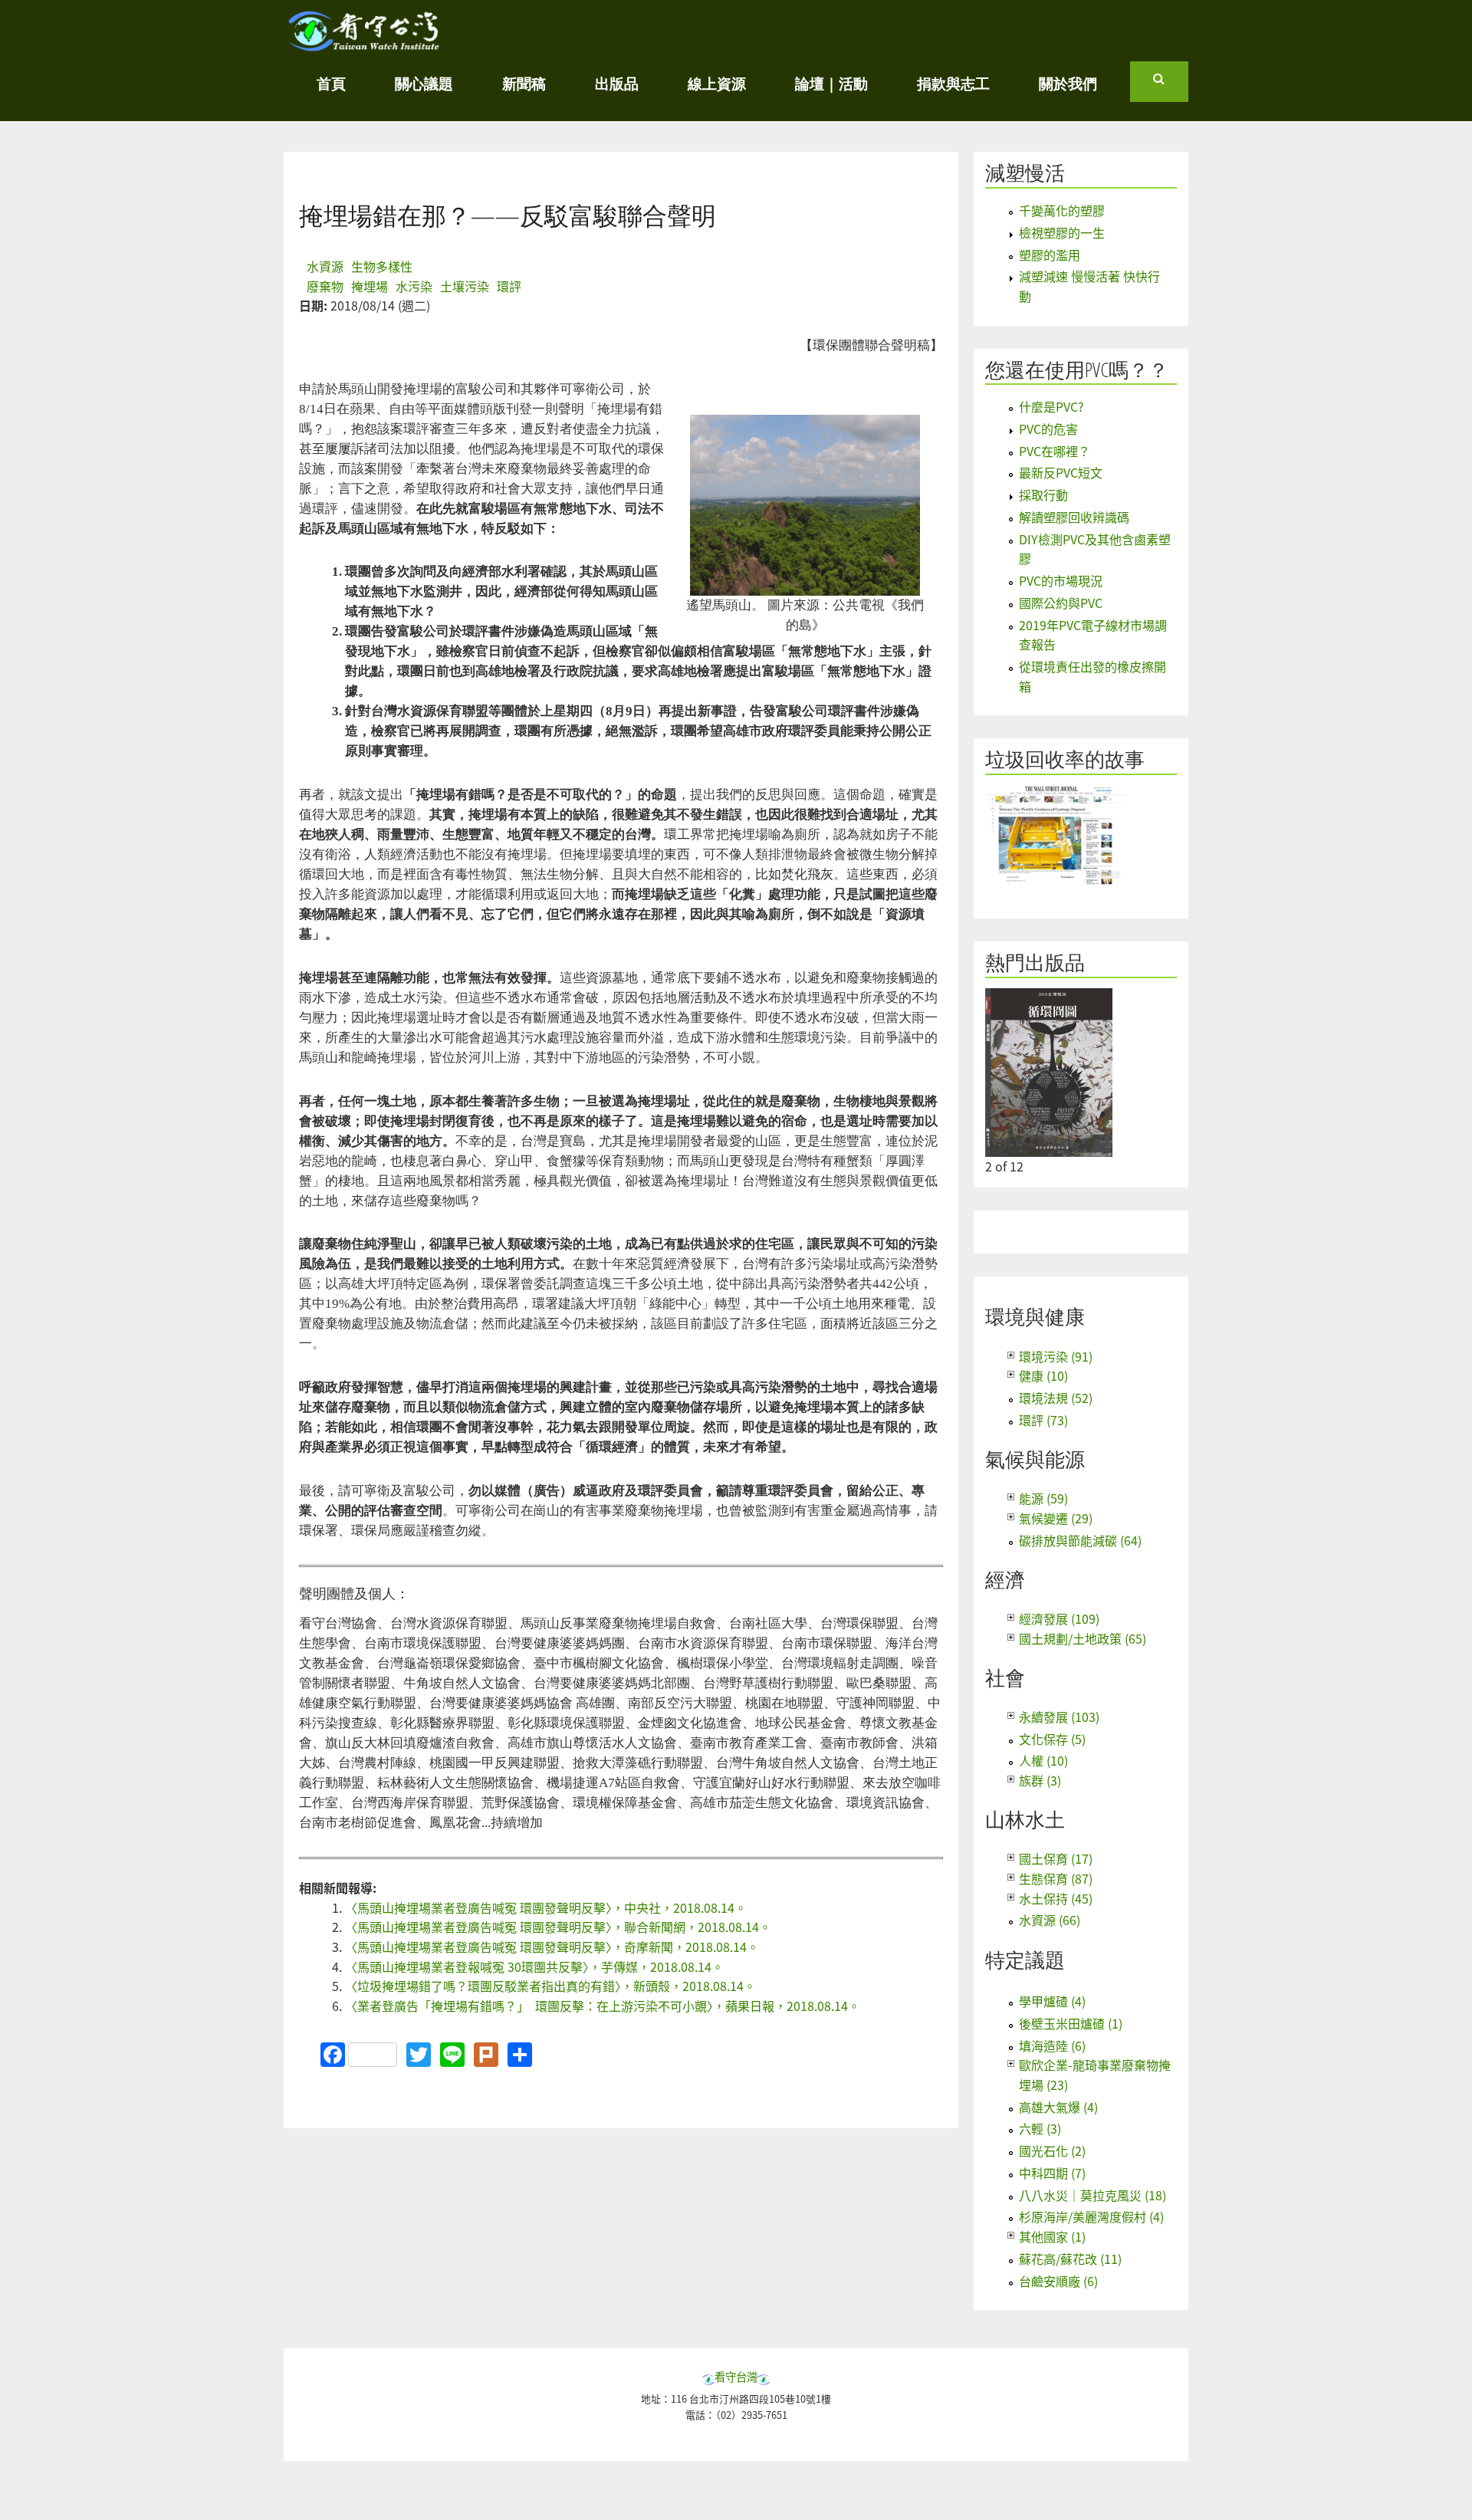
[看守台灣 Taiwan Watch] (364, 44)
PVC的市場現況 (1061, 580)
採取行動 (1043, 494)
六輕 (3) (1040, 2128)
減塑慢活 (1025, 173)
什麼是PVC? (1051, 406)
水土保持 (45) (1056, 1898)
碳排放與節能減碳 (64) (1080, 1540)
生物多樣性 (382, 266)
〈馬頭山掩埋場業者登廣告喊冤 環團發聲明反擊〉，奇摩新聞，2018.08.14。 (552, 1947)
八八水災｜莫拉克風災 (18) (1092, 2195)
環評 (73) (1043, 1420)
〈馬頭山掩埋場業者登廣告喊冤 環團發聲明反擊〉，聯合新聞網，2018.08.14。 (558, 1927)
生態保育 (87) (1056, 1878)
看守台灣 (736, 2376)
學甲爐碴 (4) (1052, 2001)
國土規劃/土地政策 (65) (1083, 1638)
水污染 (414, 286)
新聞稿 (524, 83)
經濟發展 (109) (1059, 1618)
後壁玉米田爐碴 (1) (1071, 2023)
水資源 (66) (1050, 1920)
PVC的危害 (1048, 429)
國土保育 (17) (1056, 1858)
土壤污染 (465, 286)
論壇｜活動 (831, 83)
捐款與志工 (953, 83)
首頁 (331, 83)
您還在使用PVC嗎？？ (1077, 370)
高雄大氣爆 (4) (1058, 2107)
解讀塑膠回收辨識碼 (1074, 517)
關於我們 (1068, 83)
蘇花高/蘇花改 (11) (1070, 2259)
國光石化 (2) (1052, 2150)
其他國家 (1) (1052, 2236)
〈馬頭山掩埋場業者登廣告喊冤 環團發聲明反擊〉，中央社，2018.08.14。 (546, 1907)
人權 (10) (1043, 1760)
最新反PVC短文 (1061, 472)
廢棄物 (325, 286)
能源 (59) (1043, 1498)
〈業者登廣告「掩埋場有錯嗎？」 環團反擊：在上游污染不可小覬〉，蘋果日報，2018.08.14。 (603, 2006)
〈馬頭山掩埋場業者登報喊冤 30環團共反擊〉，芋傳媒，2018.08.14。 (534, 1966)
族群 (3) (1040, 1780)
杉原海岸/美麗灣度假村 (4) (1091, 2216)
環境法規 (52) (1056, 1398)
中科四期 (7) (1052, 2173)
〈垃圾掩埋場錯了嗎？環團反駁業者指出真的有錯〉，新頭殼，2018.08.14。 (550, 1986)
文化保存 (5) (1052, 1739)
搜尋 (1171, 85)
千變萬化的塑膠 (1062, 210)
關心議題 (424, 83)
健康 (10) (1043, 1375)
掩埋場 (370, 286)
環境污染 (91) (1056, 1356)
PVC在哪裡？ (1055, 451)
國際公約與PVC (1061, 603)
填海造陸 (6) (1052, 2045)
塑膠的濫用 (1050, 255)
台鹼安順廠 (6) (1058, 2281)
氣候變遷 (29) (1056, 1518)
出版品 (617, 83)
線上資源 (717, 83)
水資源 (325, 266)
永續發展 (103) (1059, 1717)
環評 (509, 286)
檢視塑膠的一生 (1062, 232)
